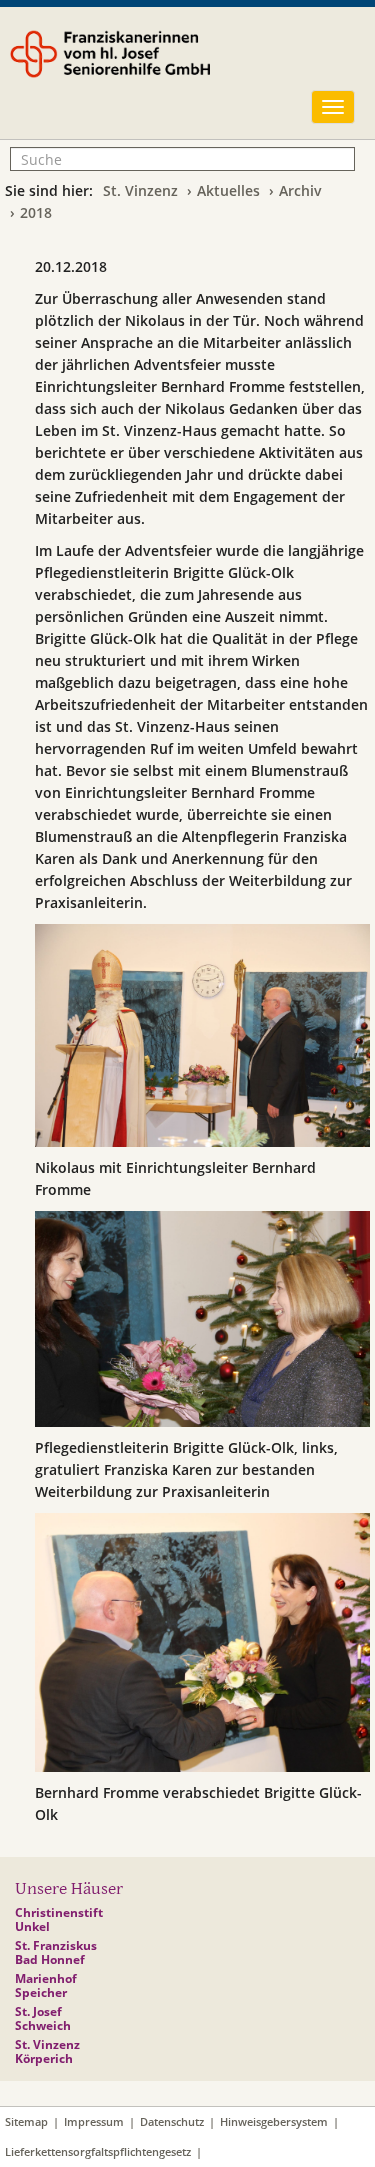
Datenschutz (172, 2121)
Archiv (300, 190)
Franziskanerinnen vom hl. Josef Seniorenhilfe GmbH (163, 67)
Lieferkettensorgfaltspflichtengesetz (98, 2151)
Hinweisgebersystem (274, 2121)
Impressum (94, 2121)
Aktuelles (228, 190)
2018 (36, 212)
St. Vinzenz (140, 190)
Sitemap (26, 2121)
